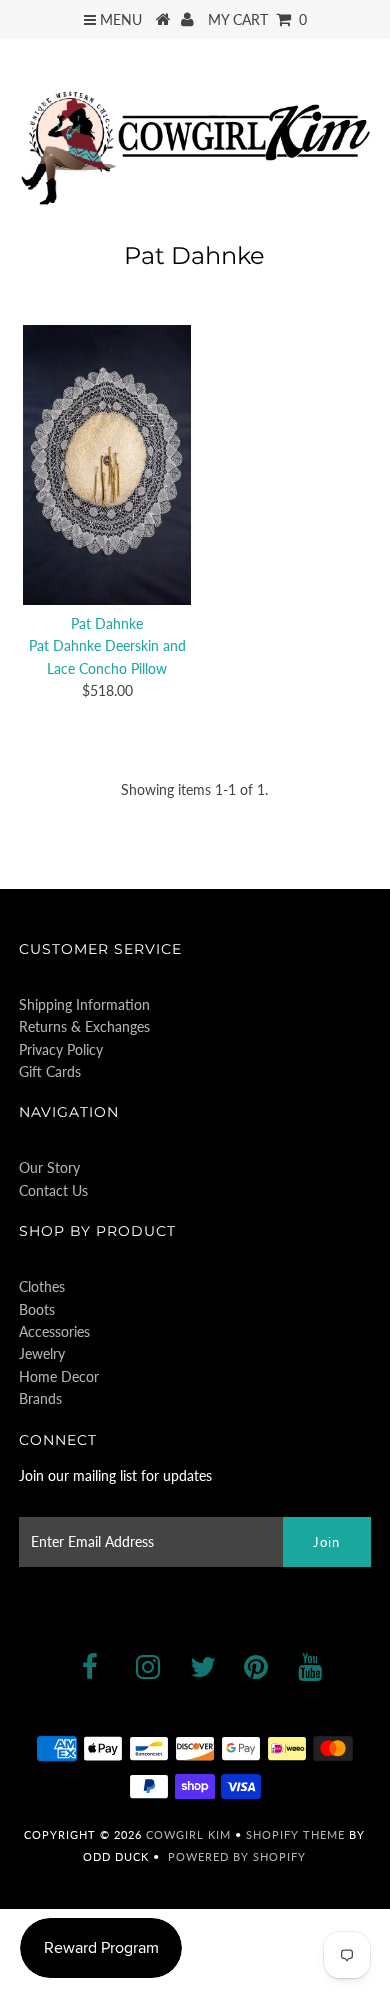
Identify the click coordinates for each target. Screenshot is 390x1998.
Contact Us (53, 1190)
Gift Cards (50, 1071)
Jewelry (42, 1353)
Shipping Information (84, 1004)
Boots (37, 1309)
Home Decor (59, 1376)
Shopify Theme (295, 1834)
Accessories (54, 1331)
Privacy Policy (61, 1049)
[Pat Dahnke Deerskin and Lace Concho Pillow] (107, 465)
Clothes (42, 1286)
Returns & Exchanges (84, 1026)
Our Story (49, 1167)
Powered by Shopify (237, 1856)
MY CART (257, 19)
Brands (40, 1398)
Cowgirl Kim (188, 1834)
